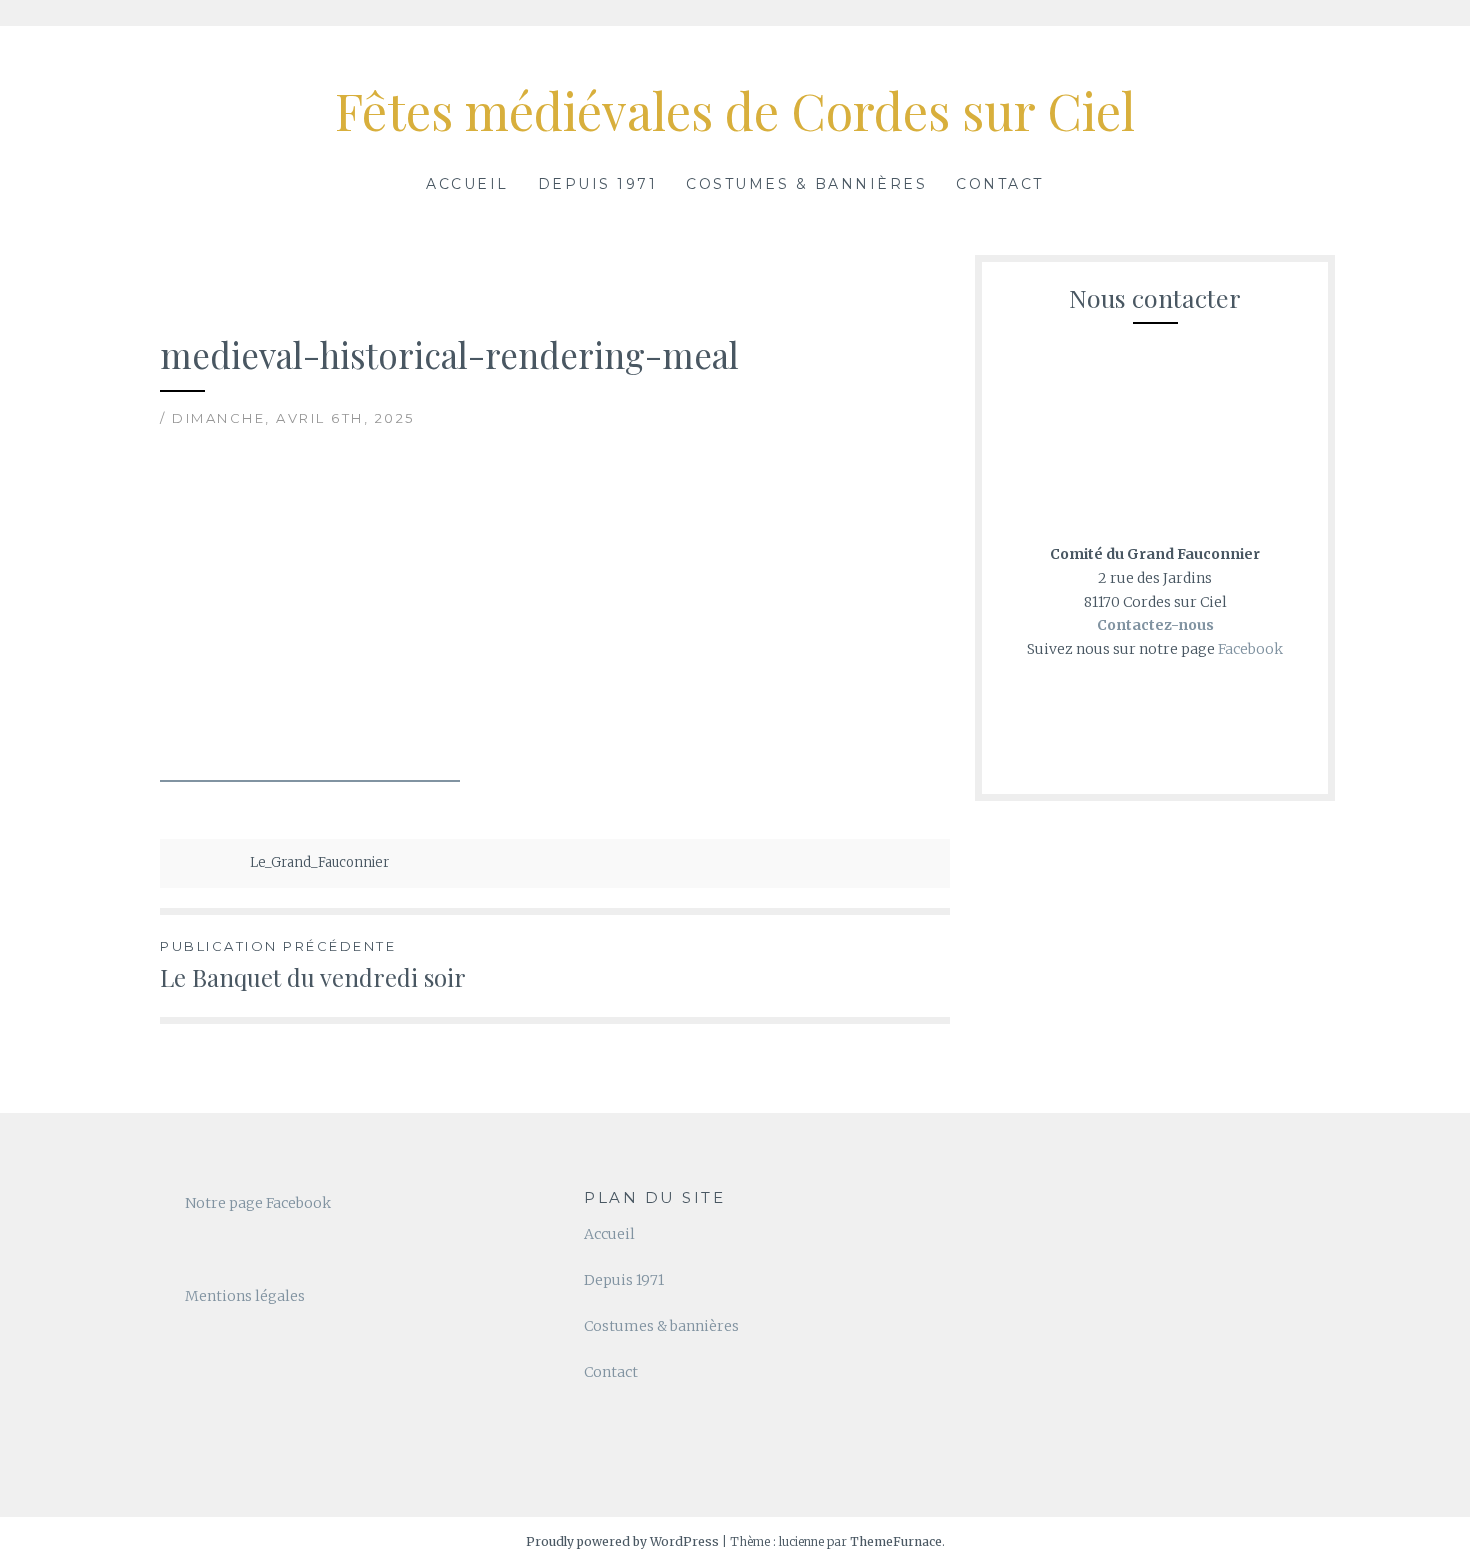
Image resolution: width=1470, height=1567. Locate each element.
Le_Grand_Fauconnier (319, 862)
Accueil (467, 184)
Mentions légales (245, 1296)
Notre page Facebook (258, 1203)
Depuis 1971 (598, 184)
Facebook (1250, 649)
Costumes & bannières (806, 184)
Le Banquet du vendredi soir (313, 965)
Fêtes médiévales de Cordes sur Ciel (735, 110)
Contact (1000, 184)
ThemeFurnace (896, 1541)
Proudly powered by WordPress (622, 1541)
